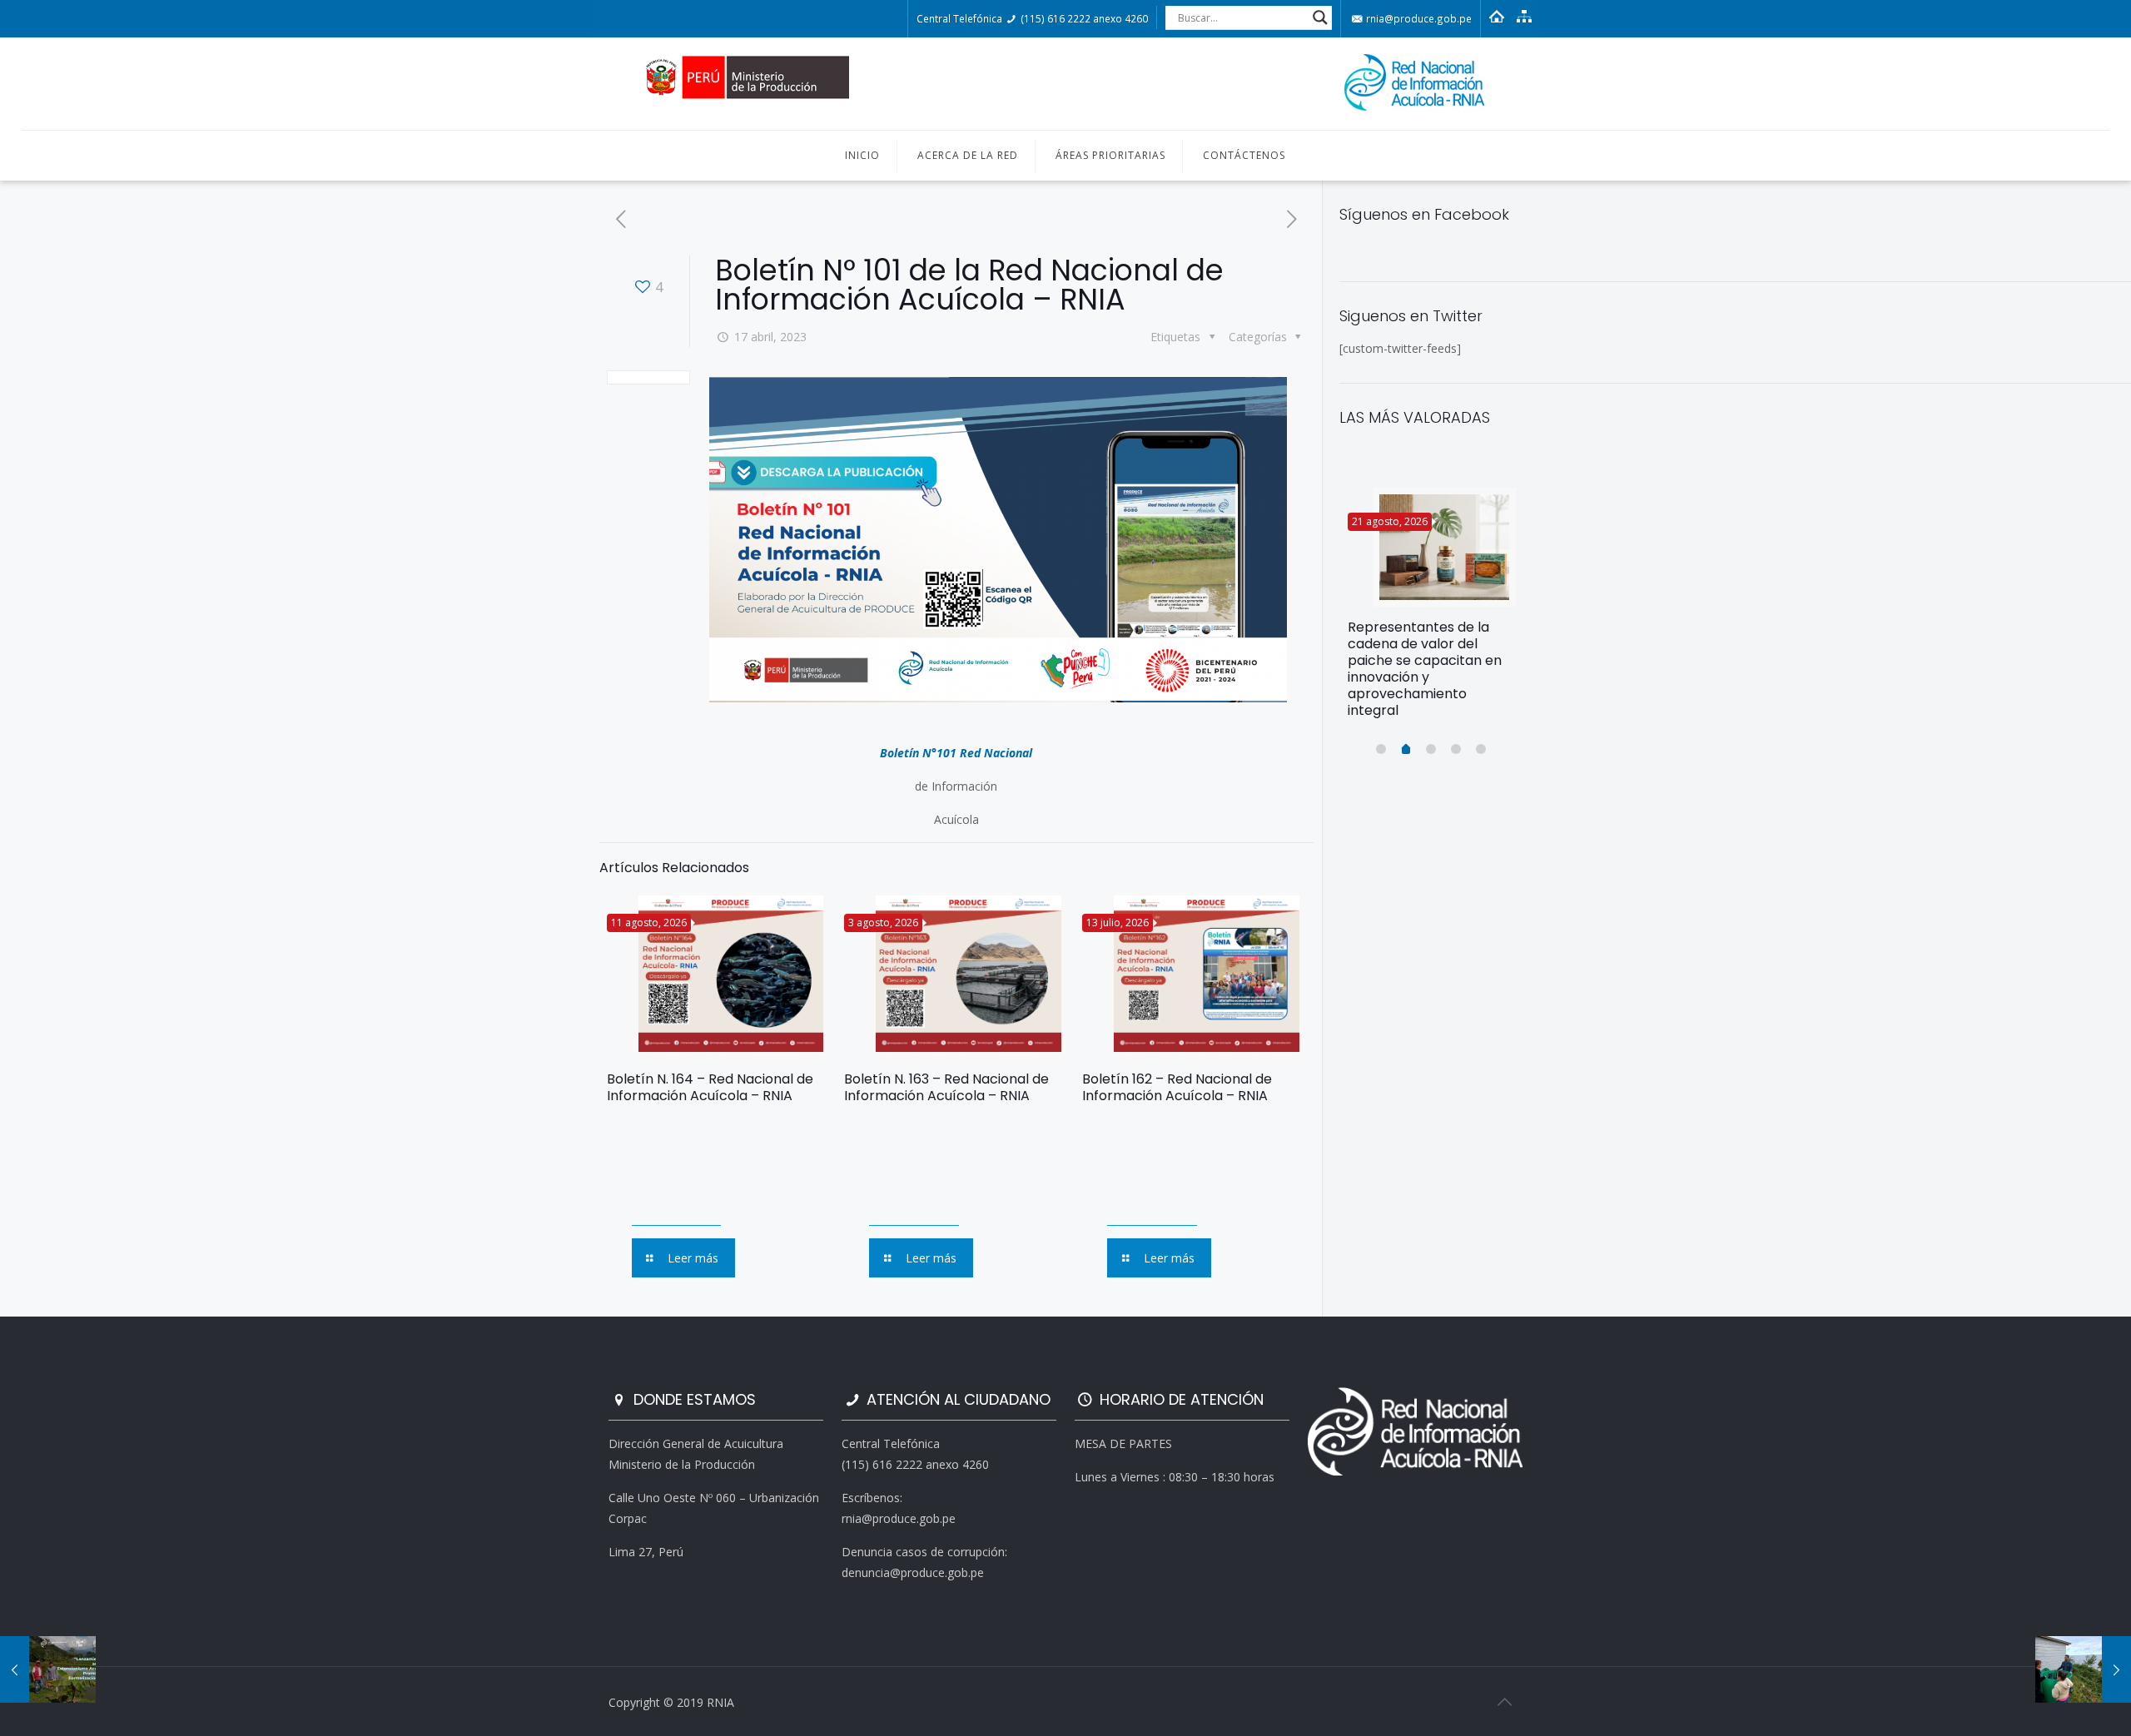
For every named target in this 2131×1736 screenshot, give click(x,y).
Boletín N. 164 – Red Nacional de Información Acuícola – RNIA (710, 1087)
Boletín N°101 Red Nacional (956, 753)
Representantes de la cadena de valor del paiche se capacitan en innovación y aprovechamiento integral (1425, 669)
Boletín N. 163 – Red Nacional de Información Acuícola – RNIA (946, 1087)
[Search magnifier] (1320, 17)
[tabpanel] (1432, 610)
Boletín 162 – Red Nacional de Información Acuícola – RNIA (1177, 1087)
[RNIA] (1065, 84)
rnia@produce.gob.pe (1418, 18)
